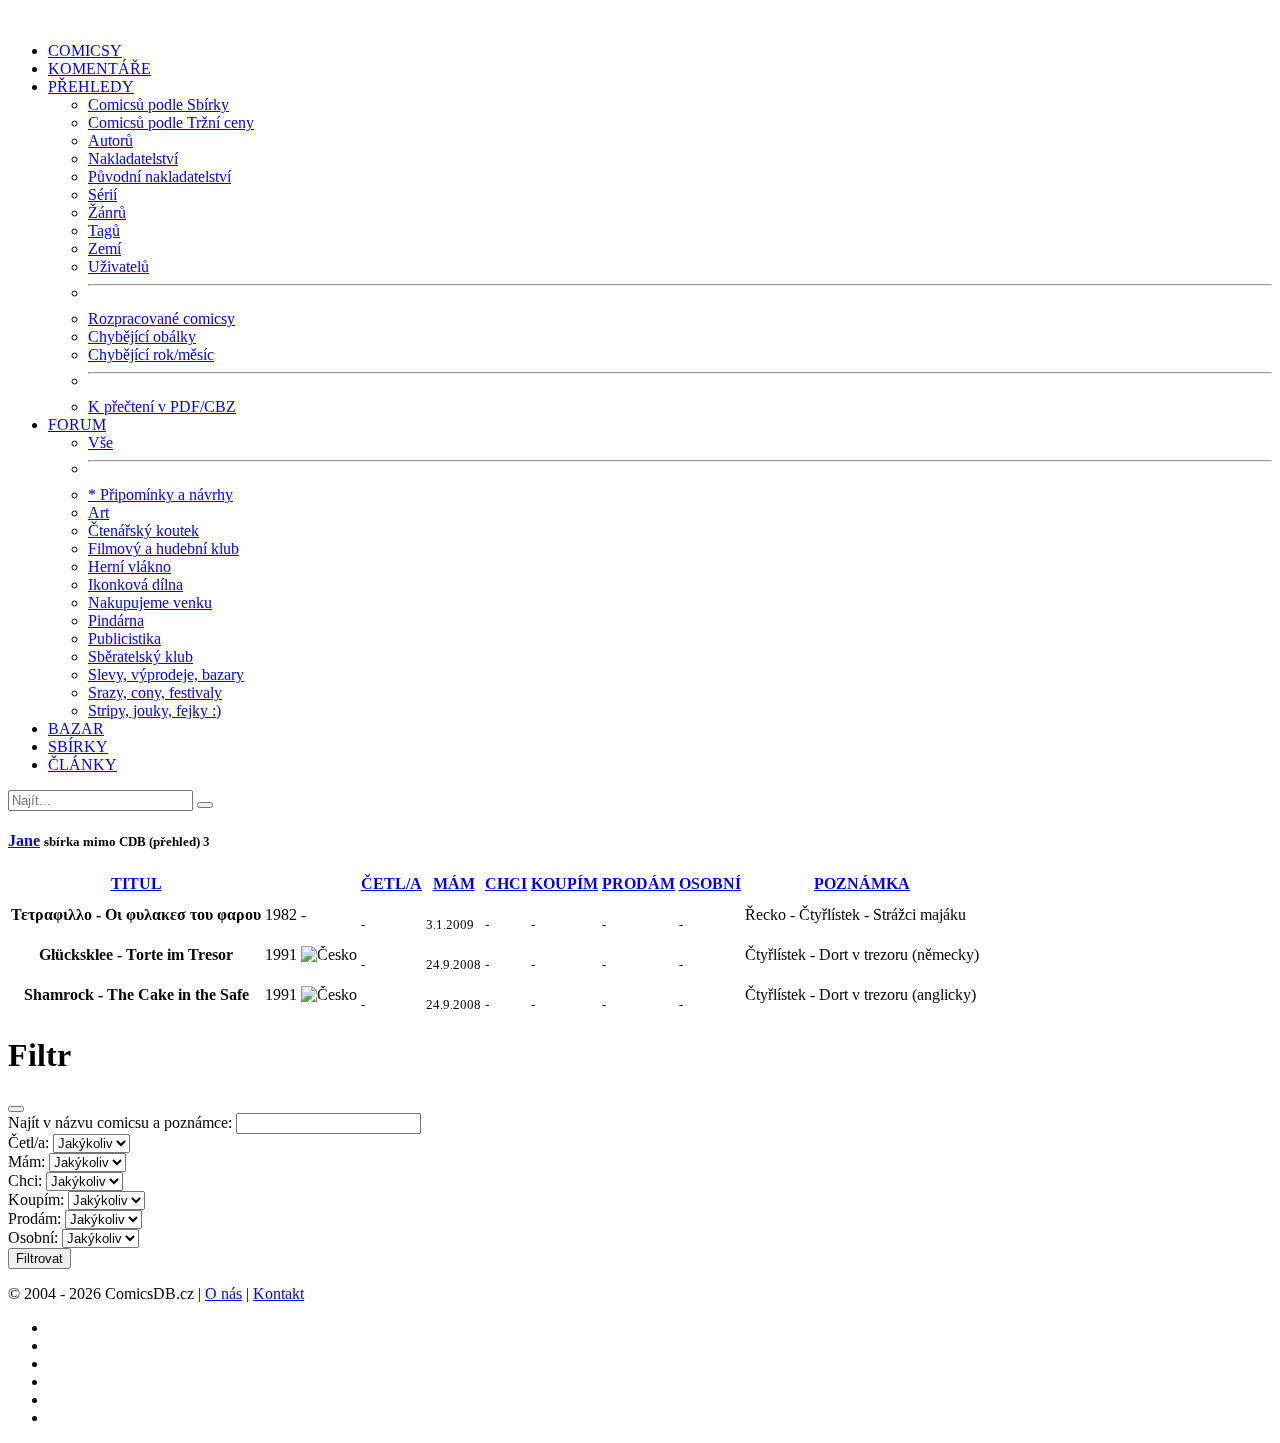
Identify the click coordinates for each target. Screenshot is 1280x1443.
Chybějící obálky (142, 336)
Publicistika (124, 638)
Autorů (110, 140)
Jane (24, 840)
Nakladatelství (133, 158)
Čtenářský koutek (143, 530)
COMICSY (85, 50)
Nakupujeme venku (150, 602)
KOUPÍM (564, 883)
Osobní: (33, 1237)
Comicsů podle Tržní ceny (171, 122)
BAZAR (76, 728)
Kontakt (278, 1293)
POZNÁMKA (862, 883)
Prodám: (34, 1218)
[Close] (16, 1109)
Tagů (104, 230)
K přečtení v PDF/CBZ (162, 406)
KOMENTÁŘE (99, 68)
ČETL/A (391, 883)
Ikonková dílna (135, 584)
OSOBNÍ (710, 883)
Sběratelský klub (140, 656)
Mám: (26, 1161)
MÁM (454, 883)
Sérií (102, 194)
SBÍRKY (78, 746)
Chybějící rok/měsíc (151, 354)
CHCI (506, 883)
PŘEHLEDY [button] (91, 86)
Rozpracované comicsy (161, 318)
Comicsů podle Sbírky (158, 104)
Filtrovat (39, 1258)
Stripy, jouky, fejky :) (154, 710)
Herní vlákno (129, 566)
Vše (100, 442)
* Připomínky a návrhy (160, 494)
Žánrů (107, 212)
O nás (223, 1293)
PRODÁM (638, 883)
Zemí (104, 248)
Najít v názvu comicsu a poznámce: (120, 1122)
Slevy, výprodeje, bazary (166, 674)
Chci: (25, 1180)
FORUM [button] (77, 424)
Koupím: (36, 1199)
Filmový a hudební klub (163, 548)
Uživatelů (118, 266)
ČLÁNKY (82, 764)
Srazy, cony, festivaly (155, 692)
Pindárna (116, 620)
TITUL (136, 883)
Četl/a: (28, 1142)
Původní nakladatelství (159, 176)
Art (98, 512)
